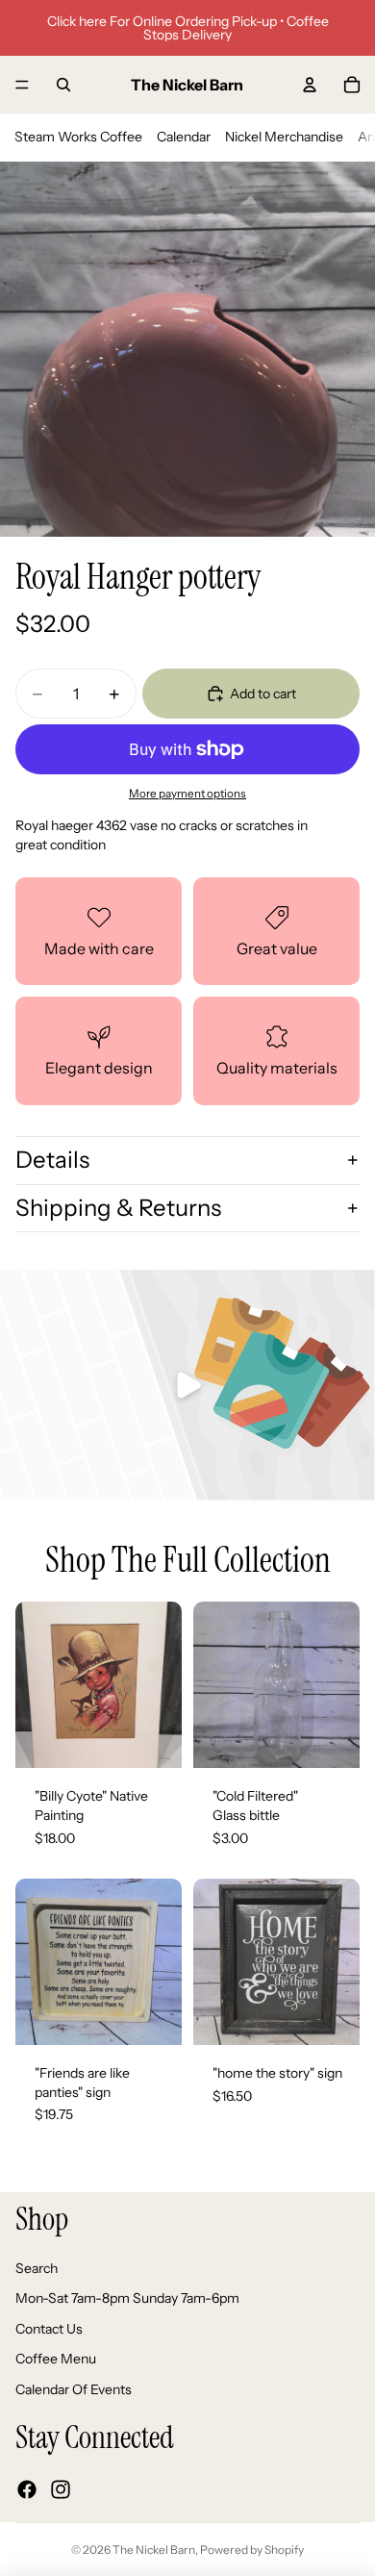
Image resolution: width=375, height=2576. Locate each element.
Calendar (184, 137)
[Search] (63, 85)
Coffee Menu (56, 2360)
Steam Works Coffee (78, 137)
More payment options (187, 794)
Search (37, 2268)
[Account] (310, 85)
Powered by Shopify (252, 2550)
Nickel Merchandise (284, 137)
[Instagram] (61, 2489)
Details (52, 1160)
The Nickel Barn (154, 2550)
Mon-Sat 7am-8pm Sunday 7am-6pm (127, 2299)
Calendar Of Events (74, 2389)
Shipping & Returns (118, 1208)
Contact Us (49, 2329)
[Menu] (22, 85)
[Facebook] (27, 2489)
